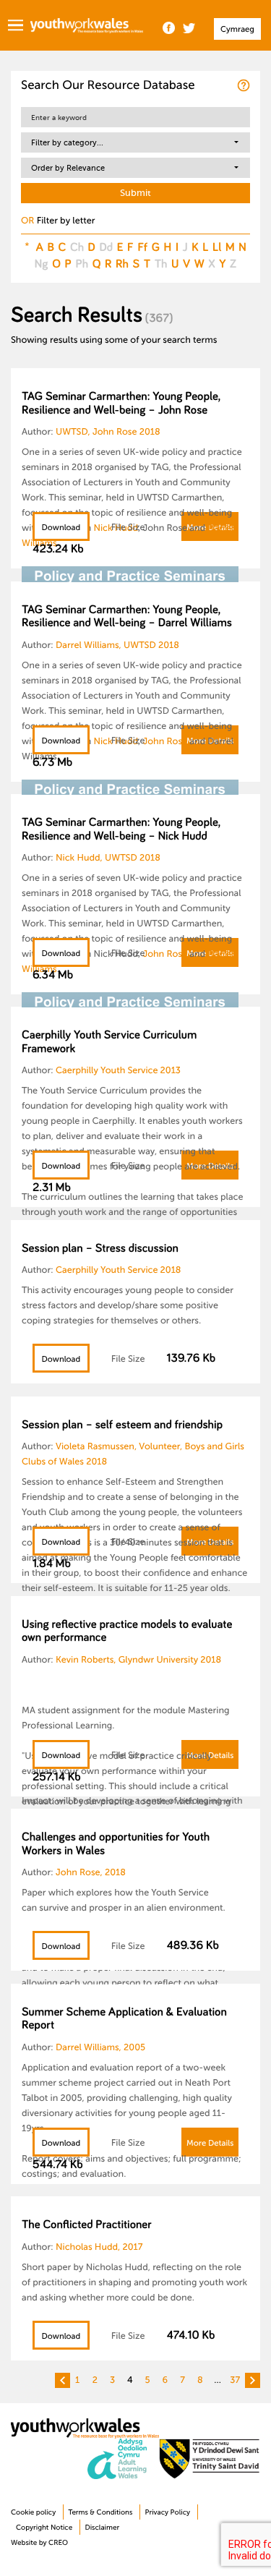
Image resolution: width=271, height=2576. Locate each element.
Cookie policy (33, 2513)
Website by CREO (39, 2543)
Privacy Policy (168, 2513)
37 (235, 2380)
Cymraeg (237, 29)
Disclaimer (102, 2528)
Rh (122, 263)
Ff (142, 247)
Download (61, 528)
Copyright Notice (44, 2528)
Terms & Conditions (100, 2513)
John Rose (165, 741)
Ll (217, 247)
